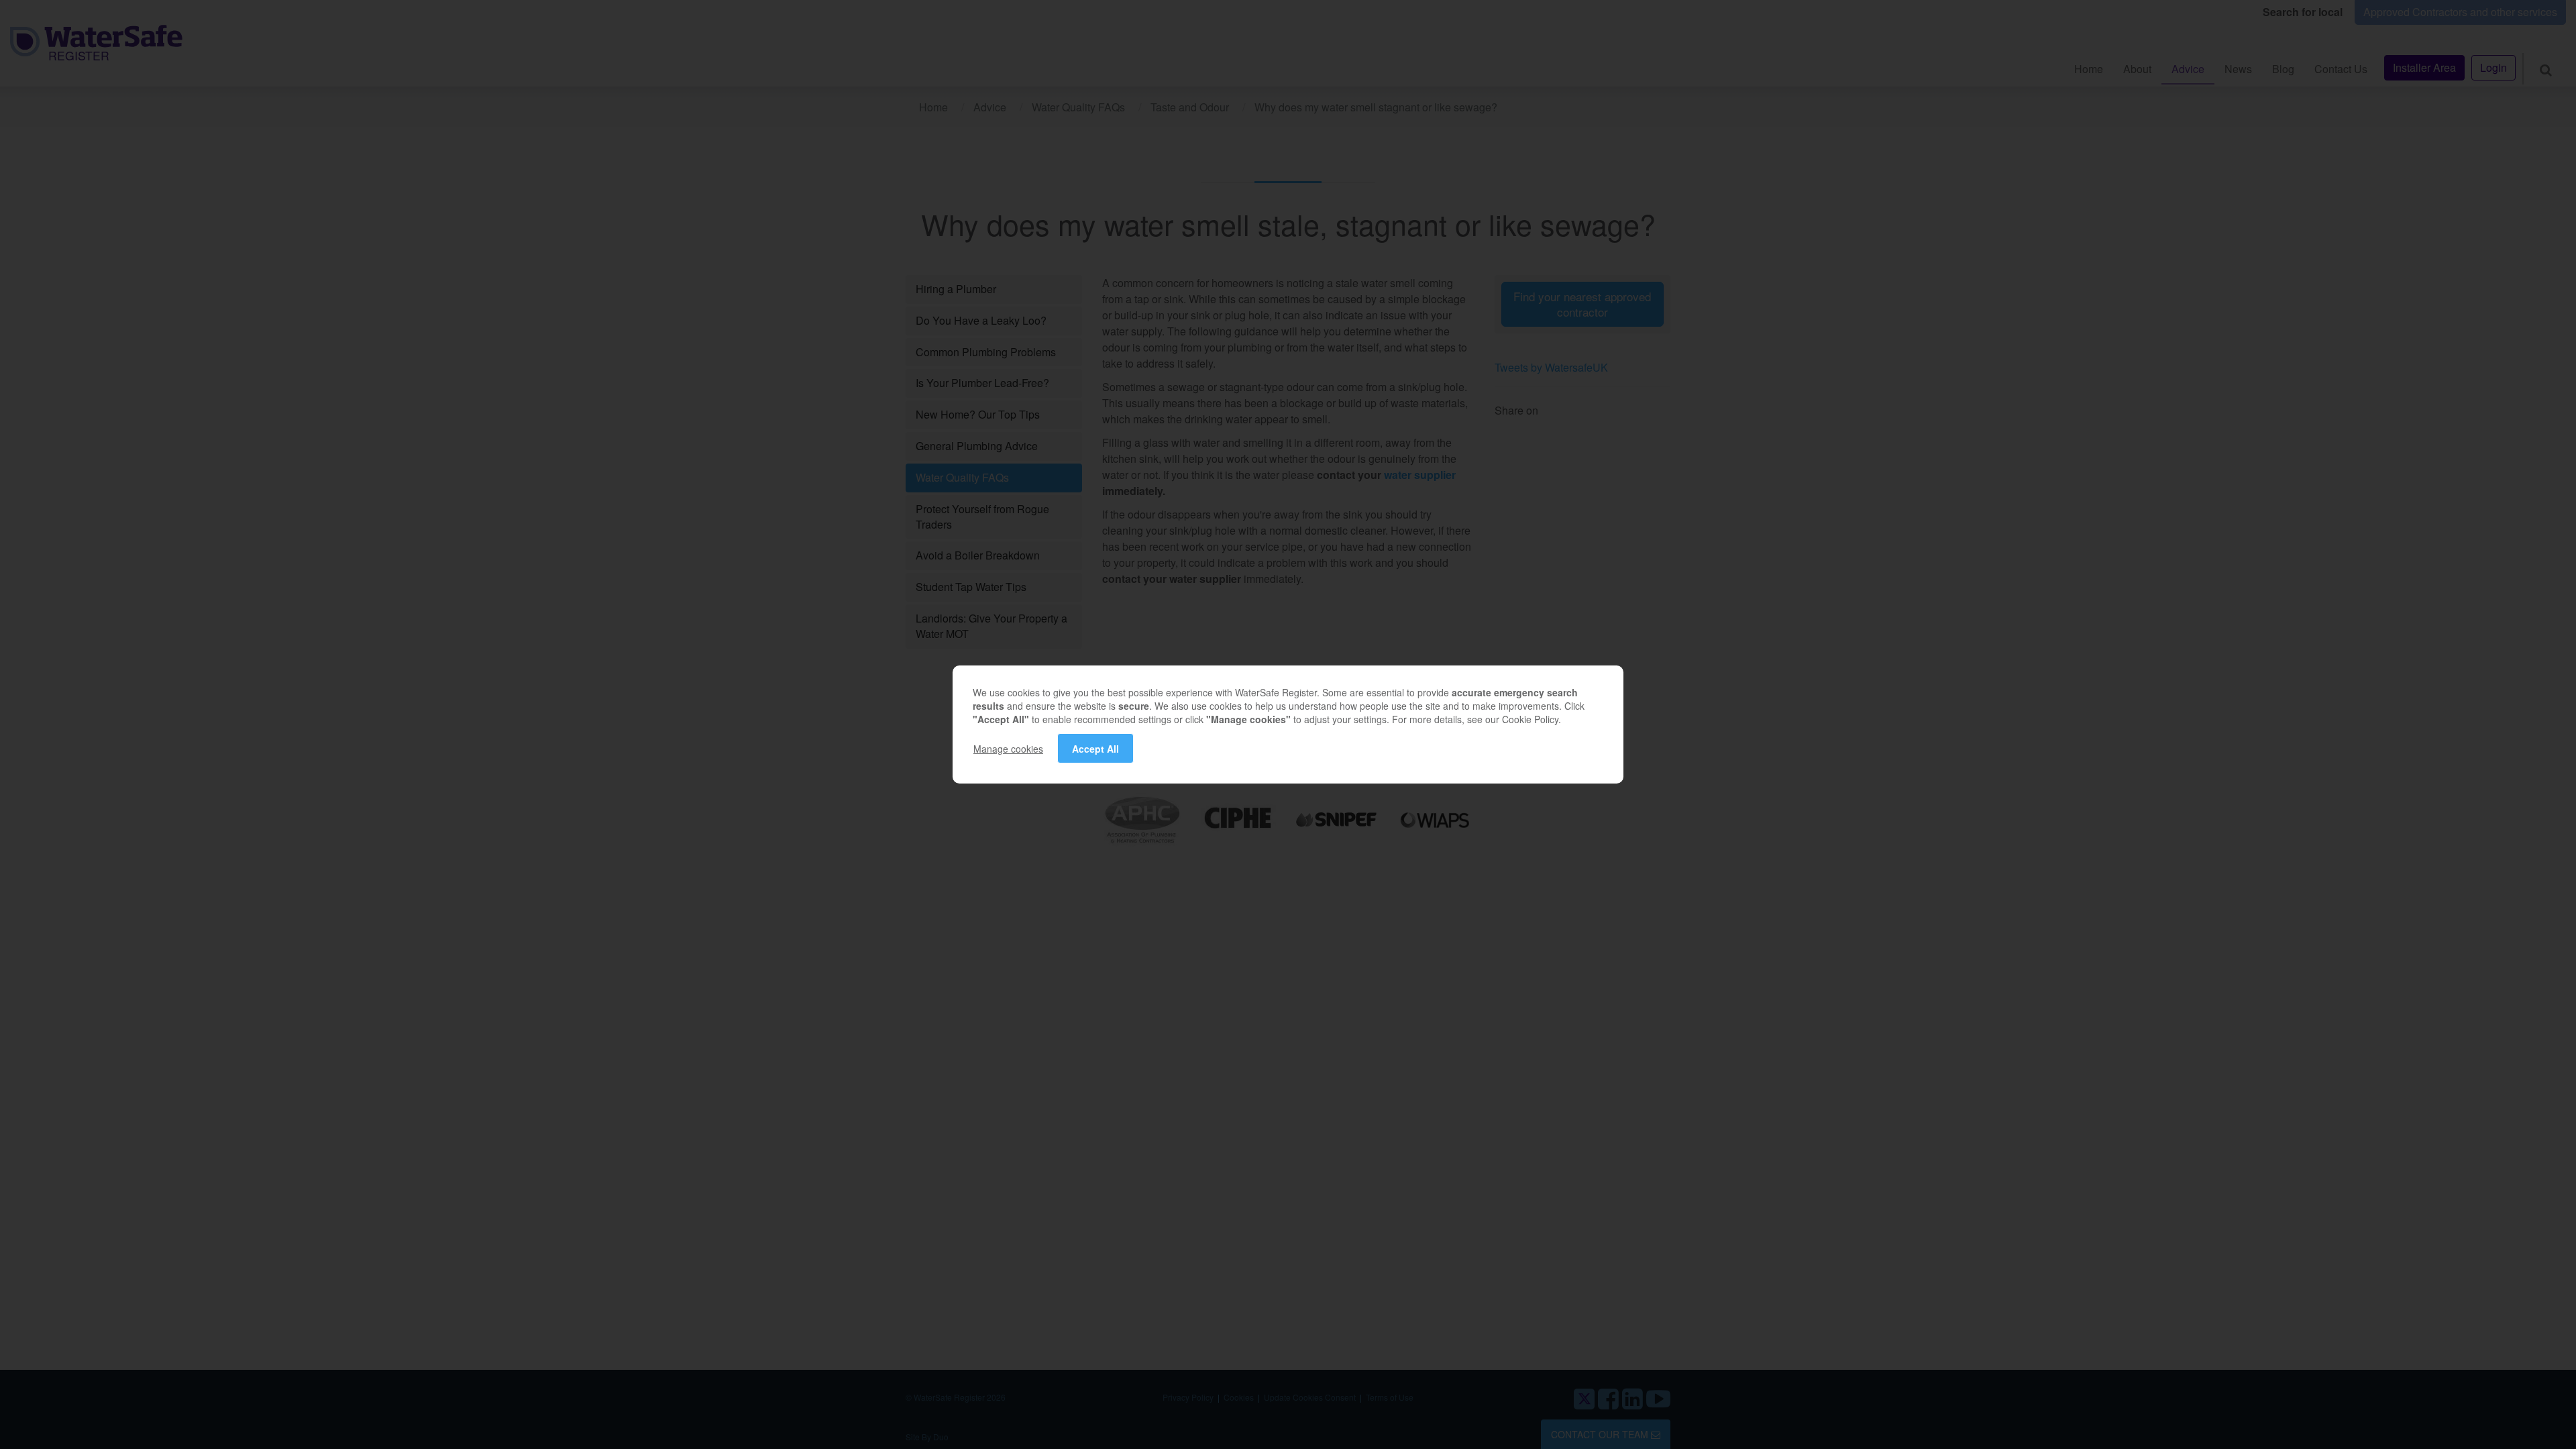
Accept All (1095, 749)
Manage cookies (1008, 749)
